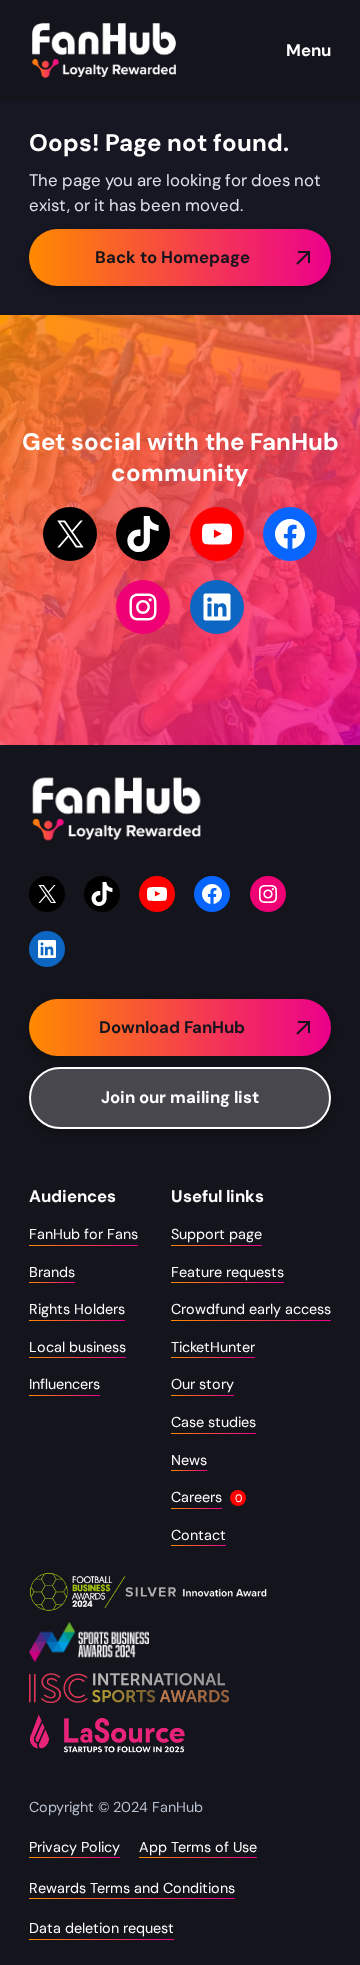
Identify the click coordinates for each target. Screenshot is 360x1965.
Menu (308, 50)
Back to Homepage (172, 257)
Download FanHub (172, 1027)
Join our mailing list (180, 1097)
